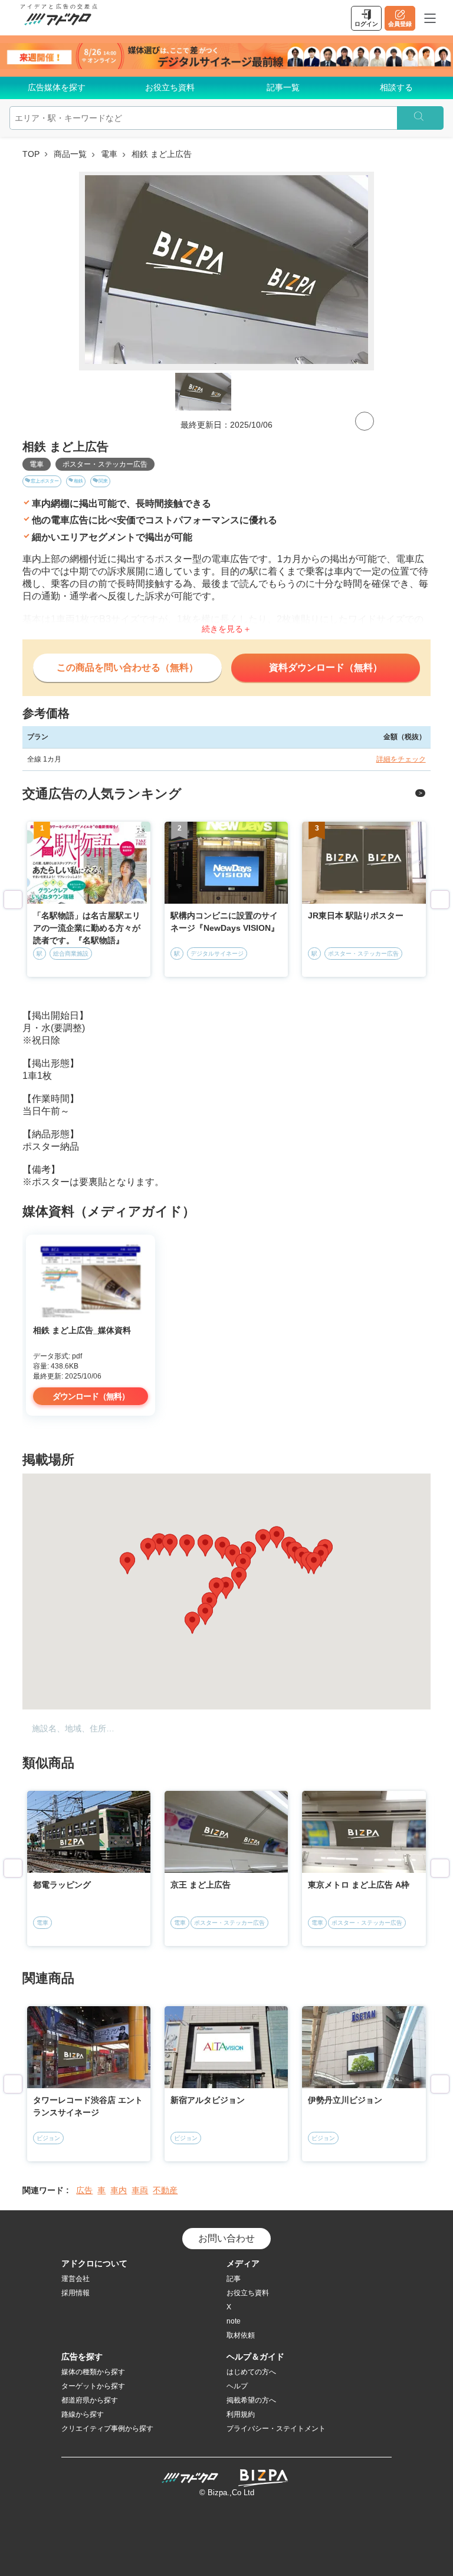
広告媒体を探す (57, 87)
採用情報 (75, 2293)
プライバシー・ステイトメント (276, 2429)
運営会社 (75, 2279)
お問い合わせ (226, 2238)
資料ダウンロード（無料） (326, 667)
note (234, 2321)
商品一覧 (70, 154)
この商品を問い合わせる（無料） (127, 667)
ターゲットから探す (93, 2386)
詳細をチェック (401, 759)
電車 (109, 154)
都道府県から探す (90, 2400)
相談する (396, 87)
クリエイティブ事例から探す (107, 2429)
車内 (119, 2190)
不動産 (165, 2190)
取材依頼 (241, 2335)
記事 (234, 2279)
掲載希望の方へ (251, 2400)
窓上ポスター (45, 481)
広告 (84, 2190)
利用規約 (241, 2414)
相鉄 (78, 481)
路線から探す (83, 2414)
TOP (31, 154)
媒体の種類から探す (93, 2372)
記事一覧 (283, 87)
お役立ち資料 (170, 87)
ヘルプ (237, 2386)
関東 (103, 481)
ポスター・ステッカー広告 (105, 464)
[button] (222, 1548)
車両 (140, 2190)
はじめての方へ (251, 2372)
